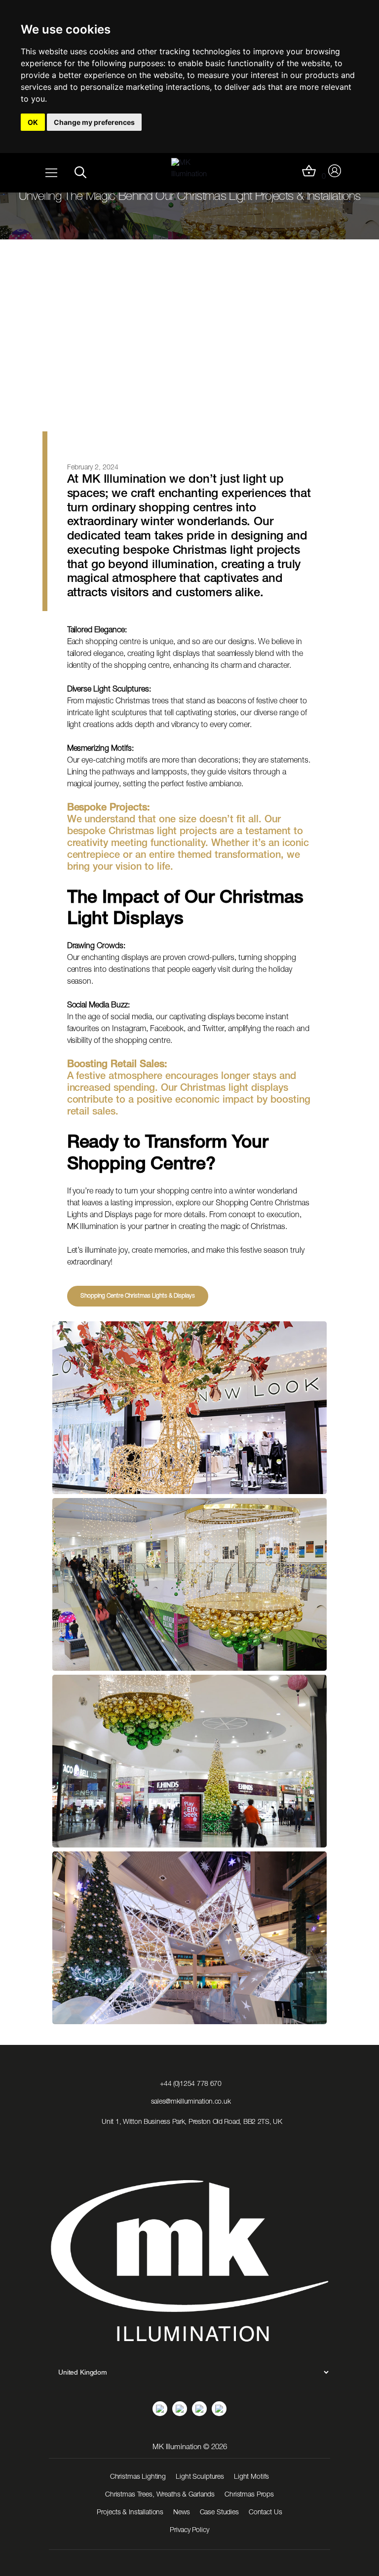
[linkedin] (160, 2409)
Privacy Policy (189, 2531)
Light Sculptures (200, 2477)
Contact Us (265, 2513)
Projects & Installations (130, 2513)
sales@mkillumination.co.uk (191, 2102)
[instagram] (180, 2409)
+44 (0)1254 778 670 (191, 2084)
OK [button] (33, 122)
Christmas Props (249, 2495)
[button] (80, 172)
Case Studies (219, 2513)
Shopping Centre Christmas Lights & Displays (138, 1296)
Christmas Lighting (138, 2477)
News (181, 2513)
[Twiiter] (219, 2409)
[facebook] (199, 2409)
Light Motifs (251, 2477)
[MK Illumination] (194, 172)
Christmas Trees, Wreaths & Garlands (160, 2495)
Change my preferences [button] (94, 122)
